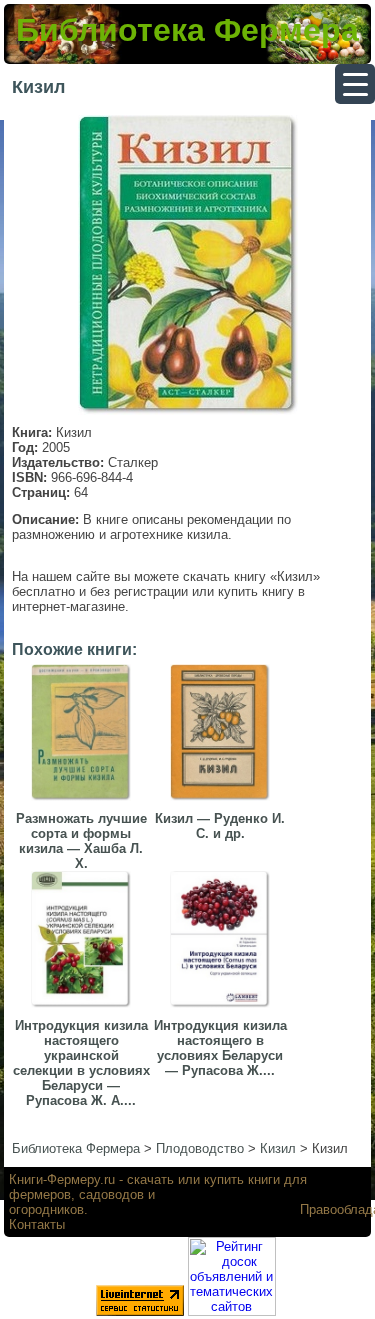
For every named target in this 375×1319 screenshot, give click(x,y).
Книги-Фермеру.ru (62, 1179)
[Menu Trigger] (355, 84)
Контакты (37, 1224)
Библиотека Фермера (187, 30)
